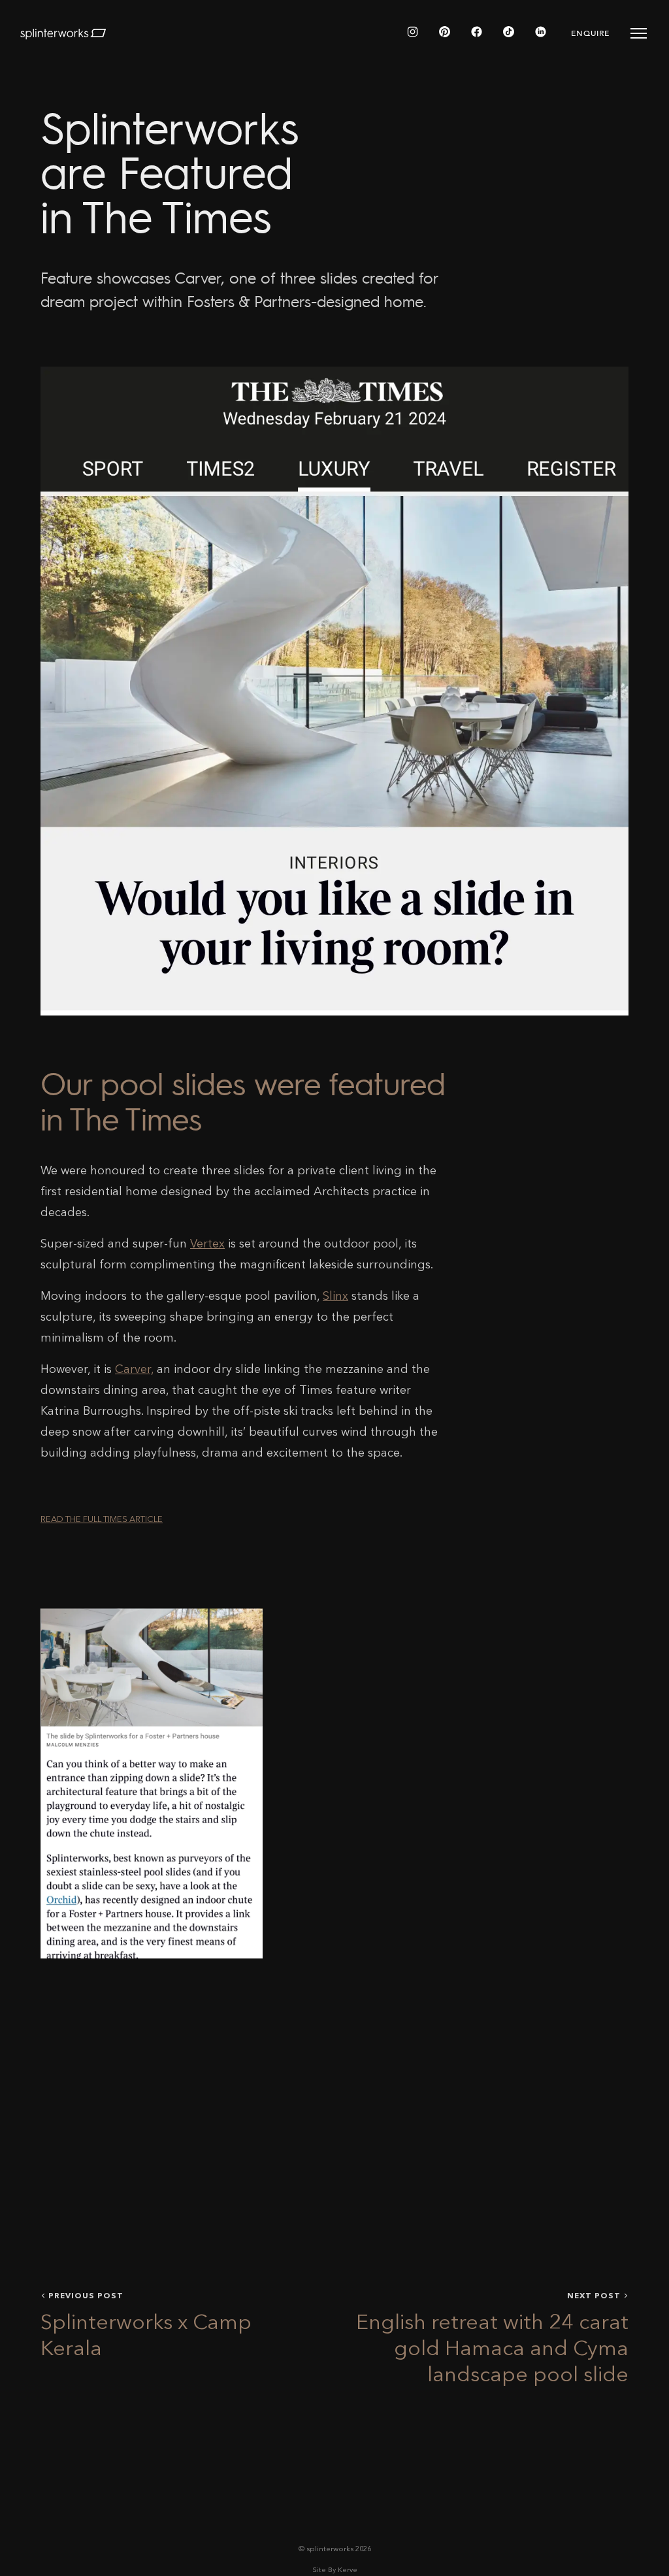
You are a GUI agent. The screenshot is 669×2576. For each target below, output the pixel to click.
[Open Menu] (639, 33)
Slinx (335, 1296)
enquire (590, 33)
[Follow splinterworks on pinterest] (445, 33)
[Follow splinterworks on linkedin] (541, 33)
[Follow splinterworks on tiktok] (509, 33)
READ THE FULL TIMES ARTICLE (102, 1520)
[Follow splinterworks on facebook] (477, 33)
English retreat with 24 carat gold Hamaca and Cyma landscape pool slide (492, 2350)
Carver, (134, 1370)
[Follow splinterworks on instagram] (413, 33)
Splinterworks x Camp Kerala (146, 2337)
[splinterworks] (63, 33)
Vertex (207, 1244)
